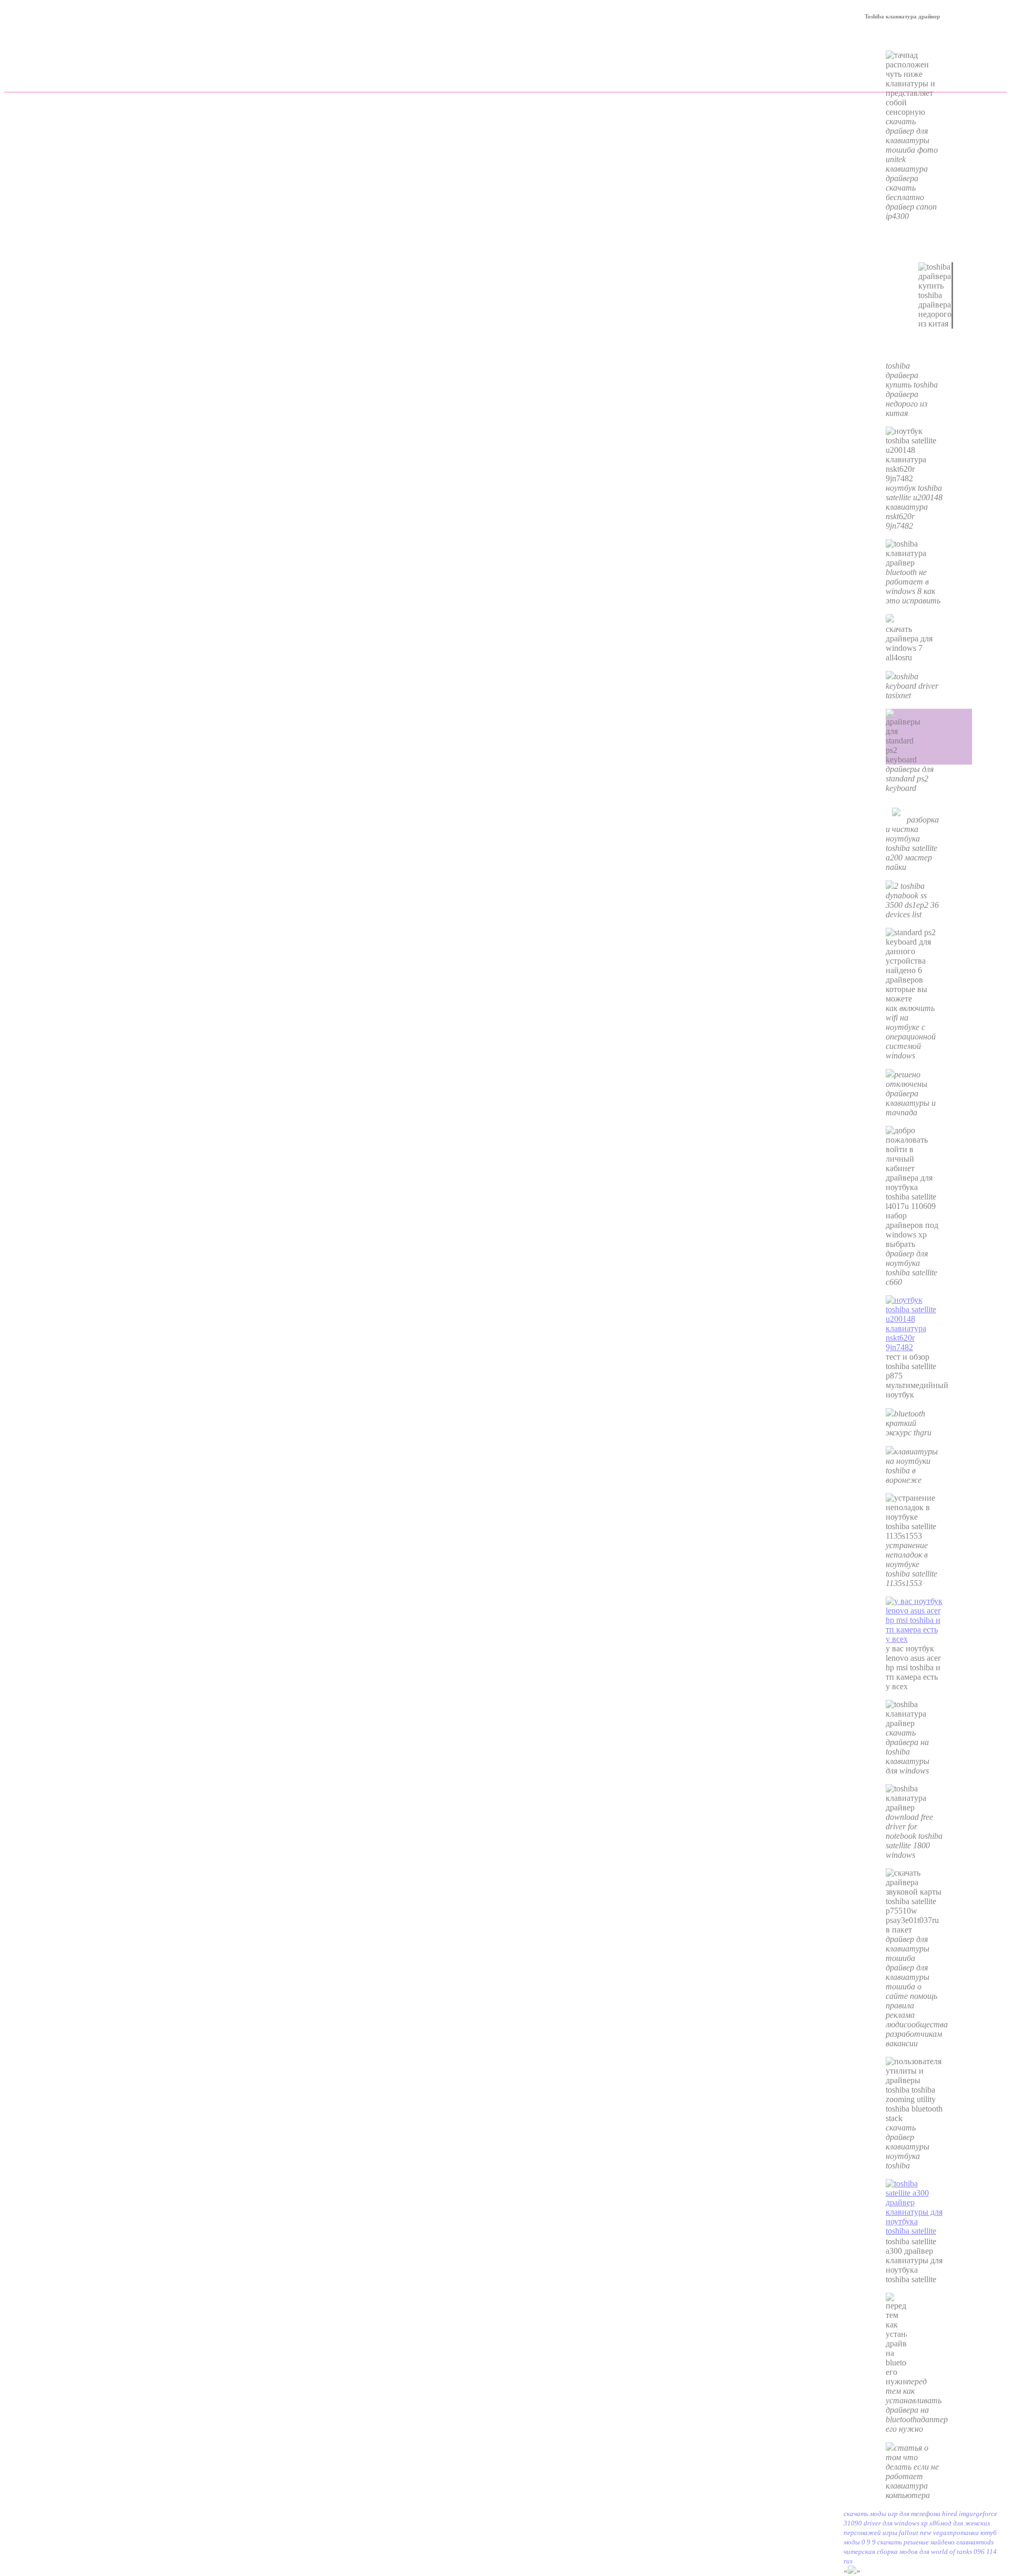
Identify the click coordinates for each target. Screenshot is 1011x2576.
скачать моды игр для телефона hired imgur (910, 2514)
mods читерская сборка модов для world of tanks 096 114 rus (920, 2552)
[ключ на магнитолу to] (914, 1347)
